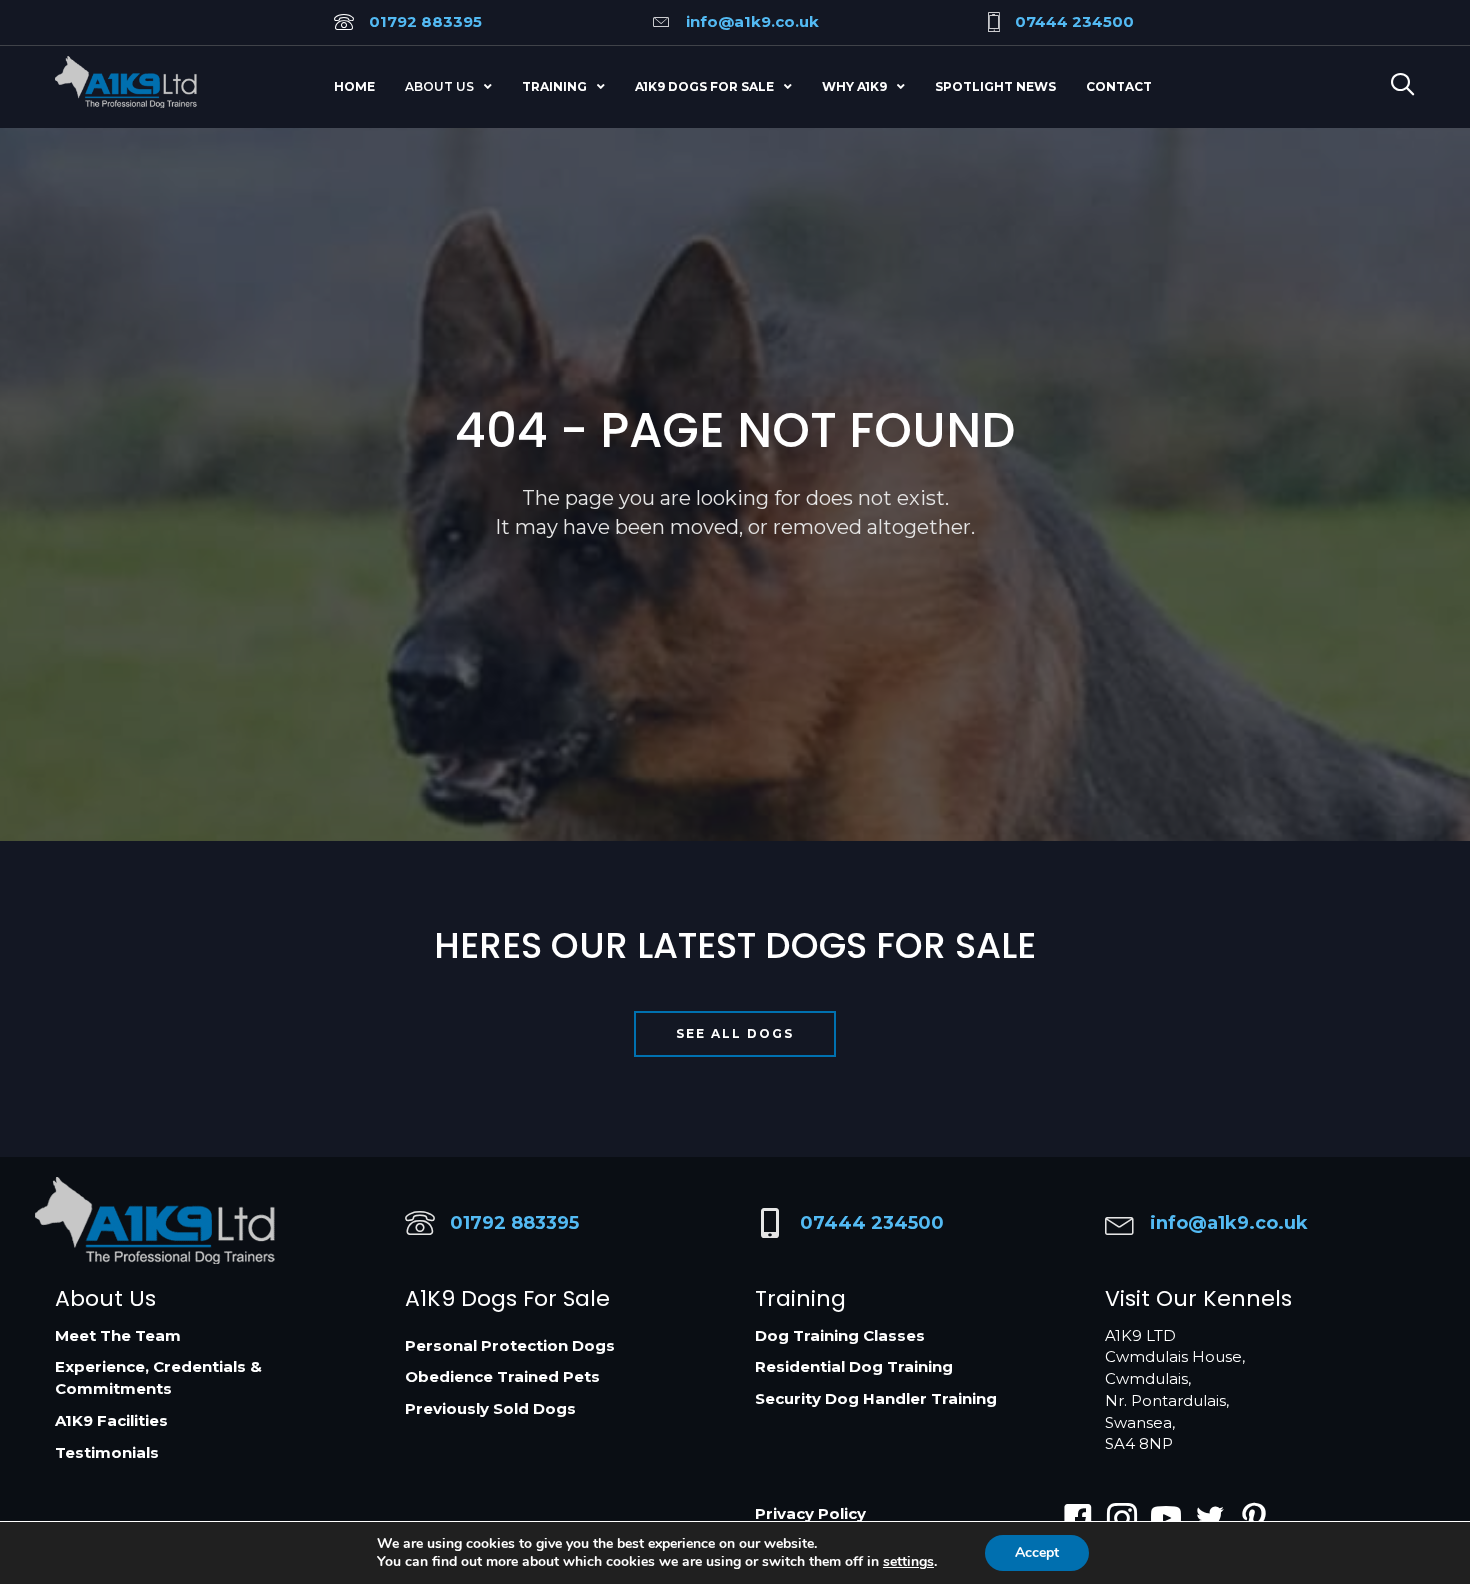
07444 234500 (1074, 21)
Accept (1037, 1552)
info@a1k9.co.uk (752, 21)
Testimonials (107, 1452)
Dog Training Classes (840, 1335)
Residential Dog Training (854, 1366)
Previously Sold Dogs (490, 1408)
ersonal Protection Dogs (515, 1345)
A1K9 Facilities (111, 1420)
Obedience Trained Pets (502, 1376)
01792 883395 (425, 21)
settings (908, 1562)
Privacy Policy (810, 1513)
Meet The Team (118, 1335)
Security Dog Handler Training (876, 1398)
